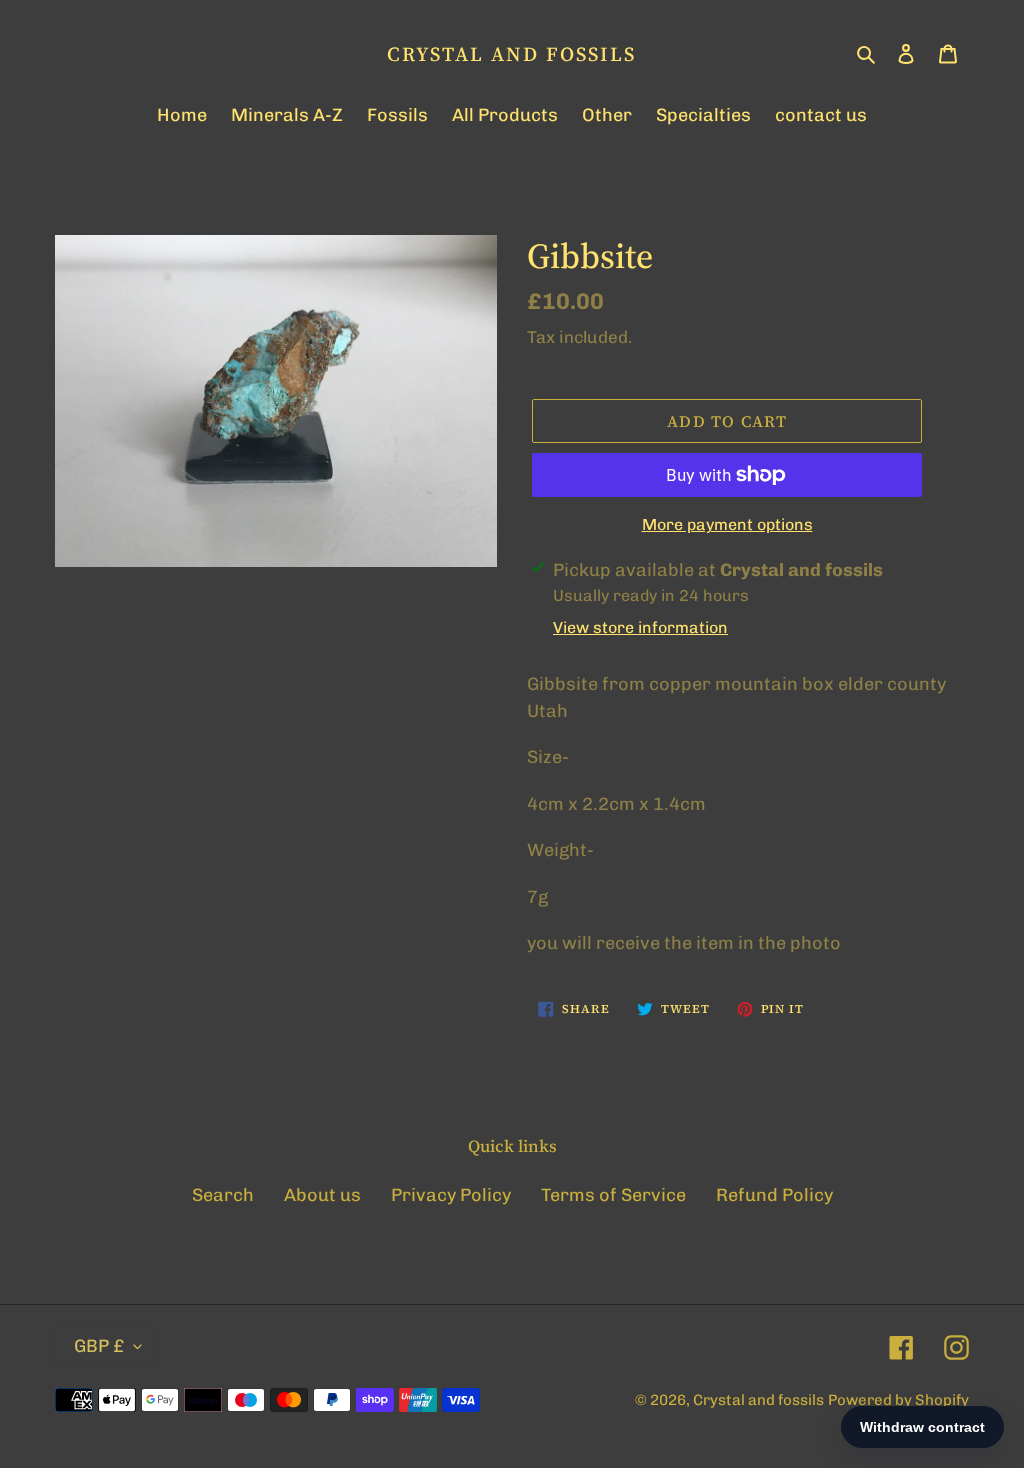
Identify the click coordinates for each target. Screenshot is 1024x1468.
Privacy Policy (451, 1195)
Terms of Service (613, 1195)
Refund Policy (774, 1195)
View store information (640, 627)
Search (223, 1195)
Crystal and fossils (511, 54)
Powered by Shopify (898, 1400)
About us (322, 1195)
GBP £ (99, 1346)
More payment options (727, 524)
